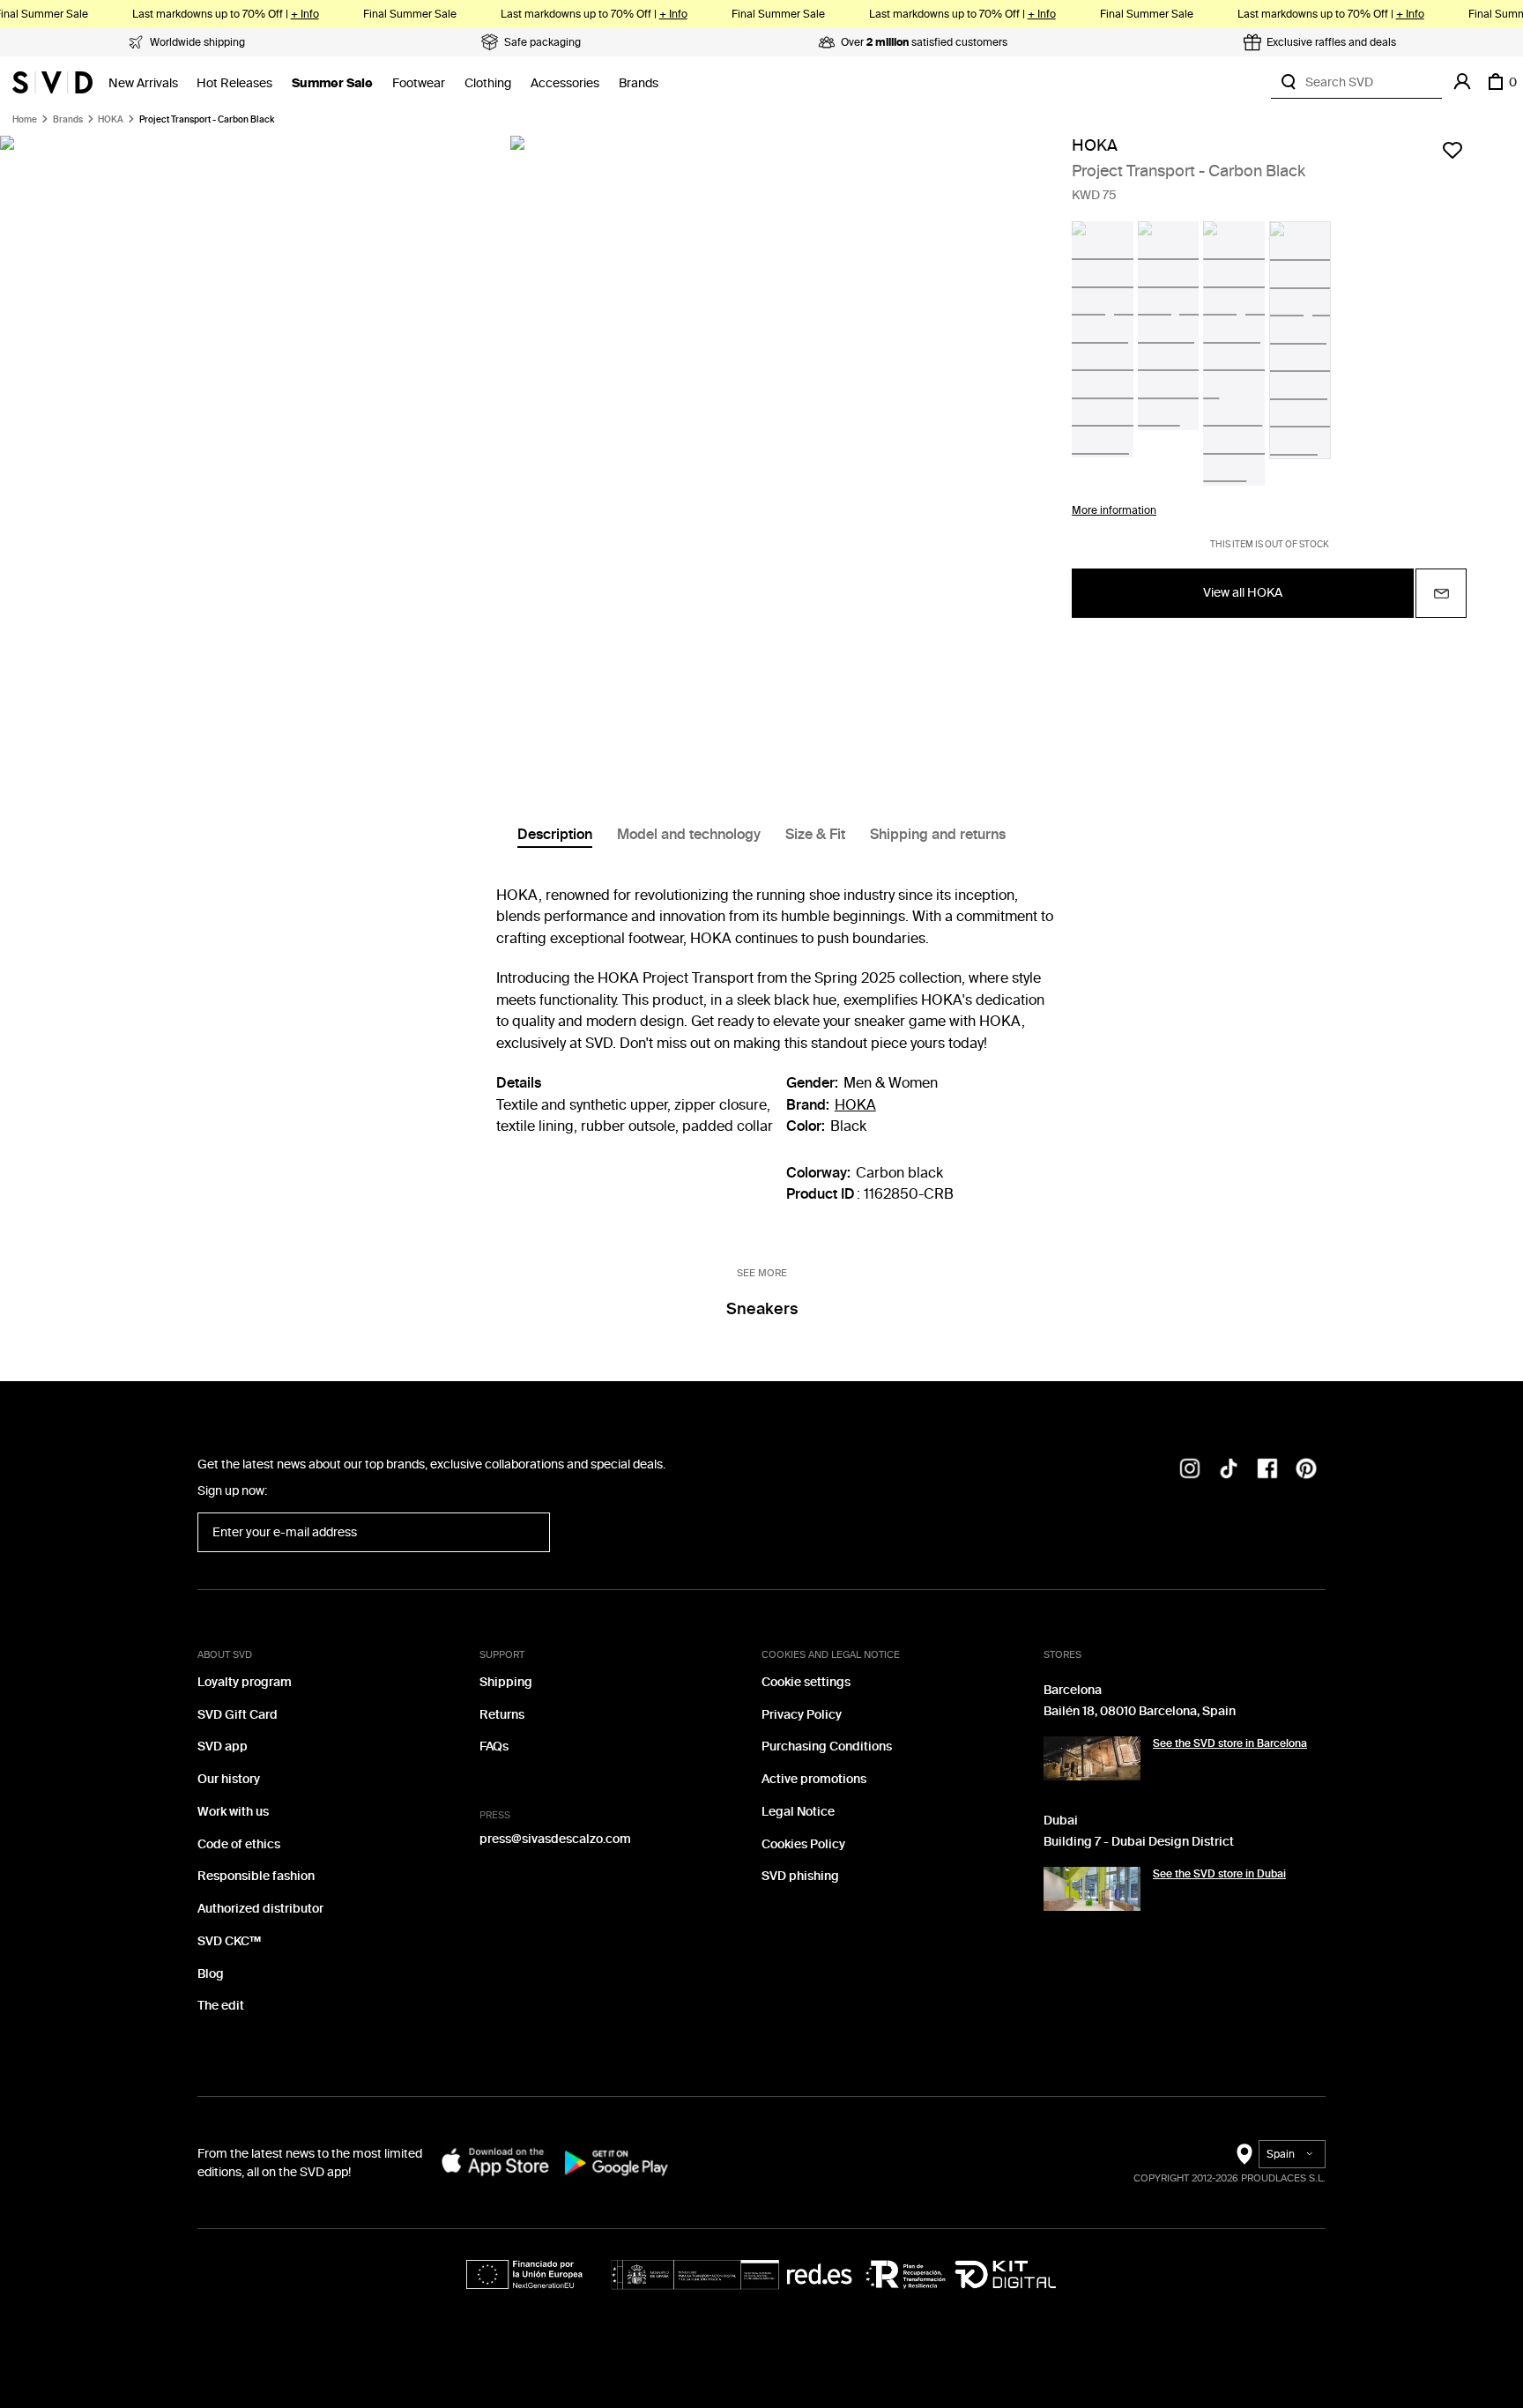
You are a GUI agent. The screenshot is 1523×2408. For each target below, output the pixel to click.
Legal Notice (798, 1812)
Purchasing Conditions (827, 1747)
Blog (211, 1974)
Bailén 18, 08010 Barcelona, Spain (1140, 1711)
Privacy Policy (802, 1715)
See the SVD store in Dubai (1219, 1874)
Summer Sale (332, 83)
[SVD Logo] (52, 82)
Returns (502, 1715)
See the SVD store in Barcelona (1230, 1743)
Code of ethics (239, 1844)
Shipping (506, 1682)
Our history (229, 1779)
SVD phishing (800, 1876)
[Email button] (1441, 593)
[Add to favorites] (1452, 150)
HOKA (111, 120)
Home (25, 120)
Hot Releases (234, 83)
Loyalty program (245, 1682)
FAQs (494, 1747)
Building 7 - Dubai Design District (1139, 1842)
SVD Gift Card (238, 1715)
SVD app (223, 1747)
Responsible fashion (256, 1876)
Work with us (233, 1812)
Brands (639, 83)
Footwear (419, 83)
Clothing (488, 83)
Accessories (565, 83)
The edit (221, 2006)
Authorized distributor (260, 1909)
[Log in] (1462, 82)
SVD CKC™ (229, 1941)
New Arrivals (143, 83)
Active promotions (814, 1779)
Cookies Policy (803, 1844)
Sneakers (762, 1309)
